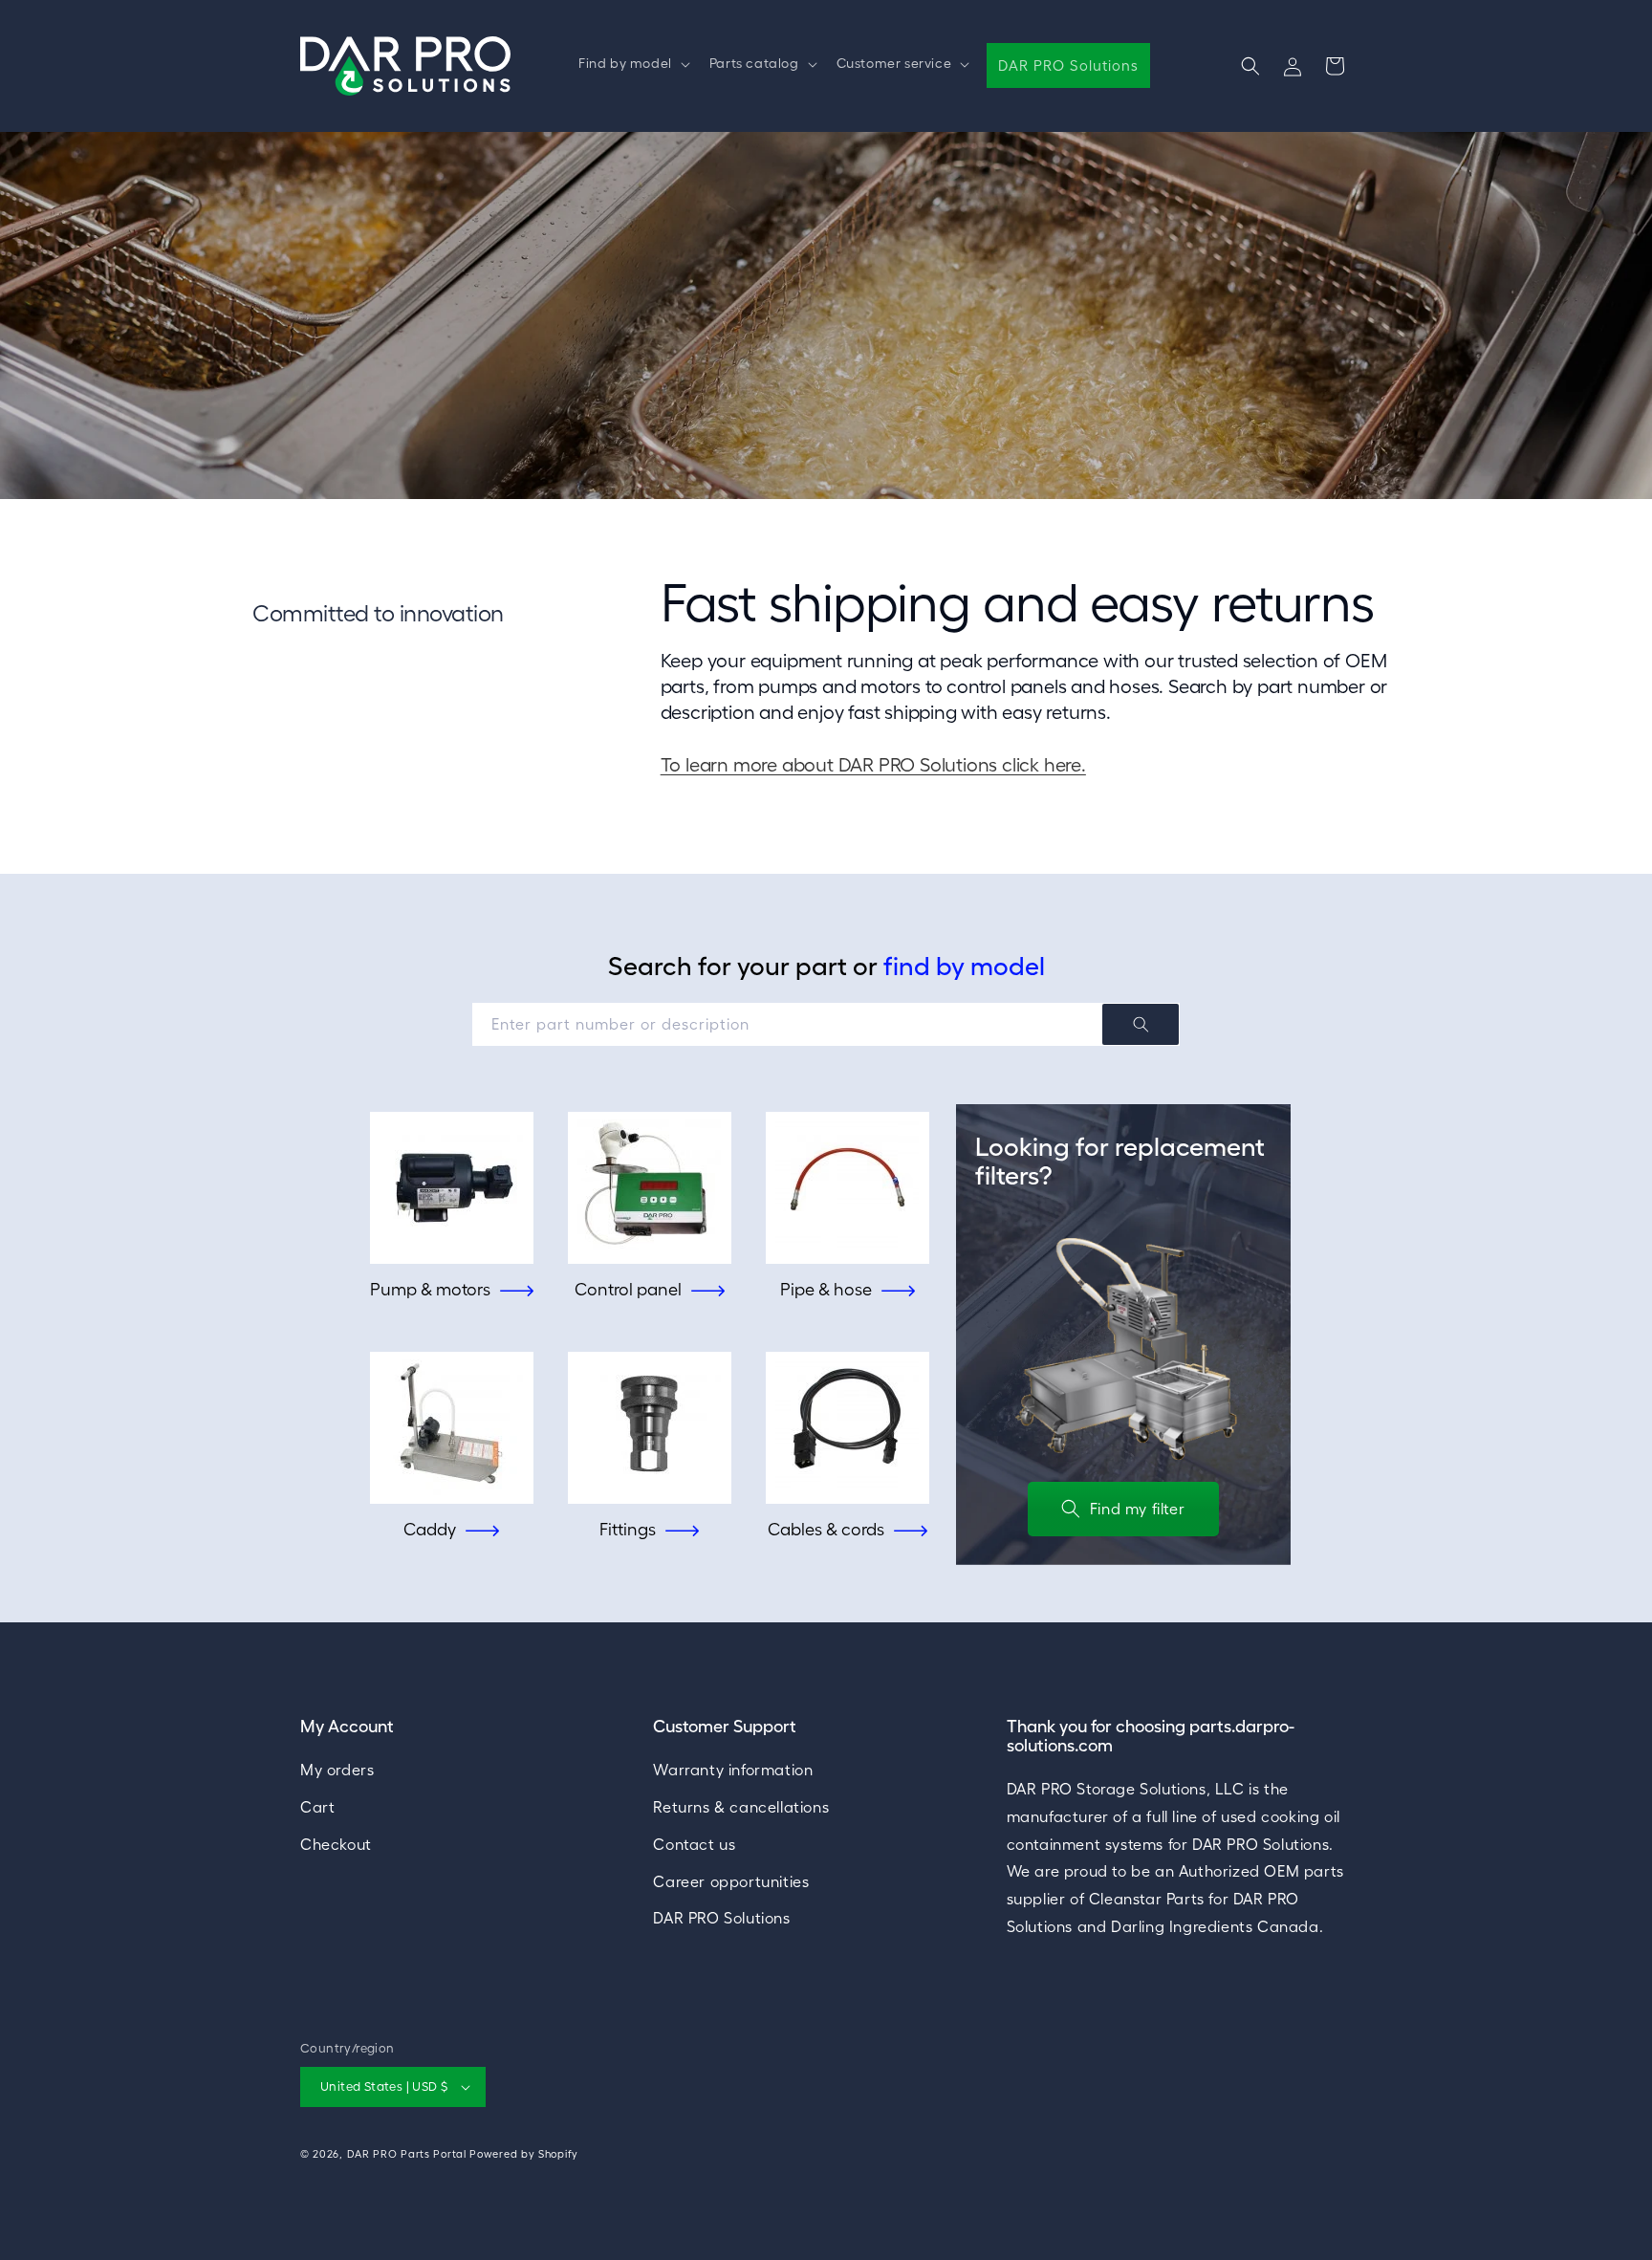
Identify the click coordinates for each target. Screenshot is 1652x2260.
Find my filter (1137, 1509)
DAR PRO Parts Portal (407, 2154)
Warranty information (733, 1769)
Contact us (694, 1843)
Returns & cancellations (741, 1806)
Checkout (336, 1843)
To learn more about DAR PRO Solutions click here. (873, 765)
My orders (337, 1769)
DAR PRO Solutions (721, 1918)
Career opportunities (731, 1880)
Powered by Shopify (524, 2154)
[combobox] (826, 1024)
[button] (632, 63)
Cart (317, 1806)
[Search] (1141, 1024)
